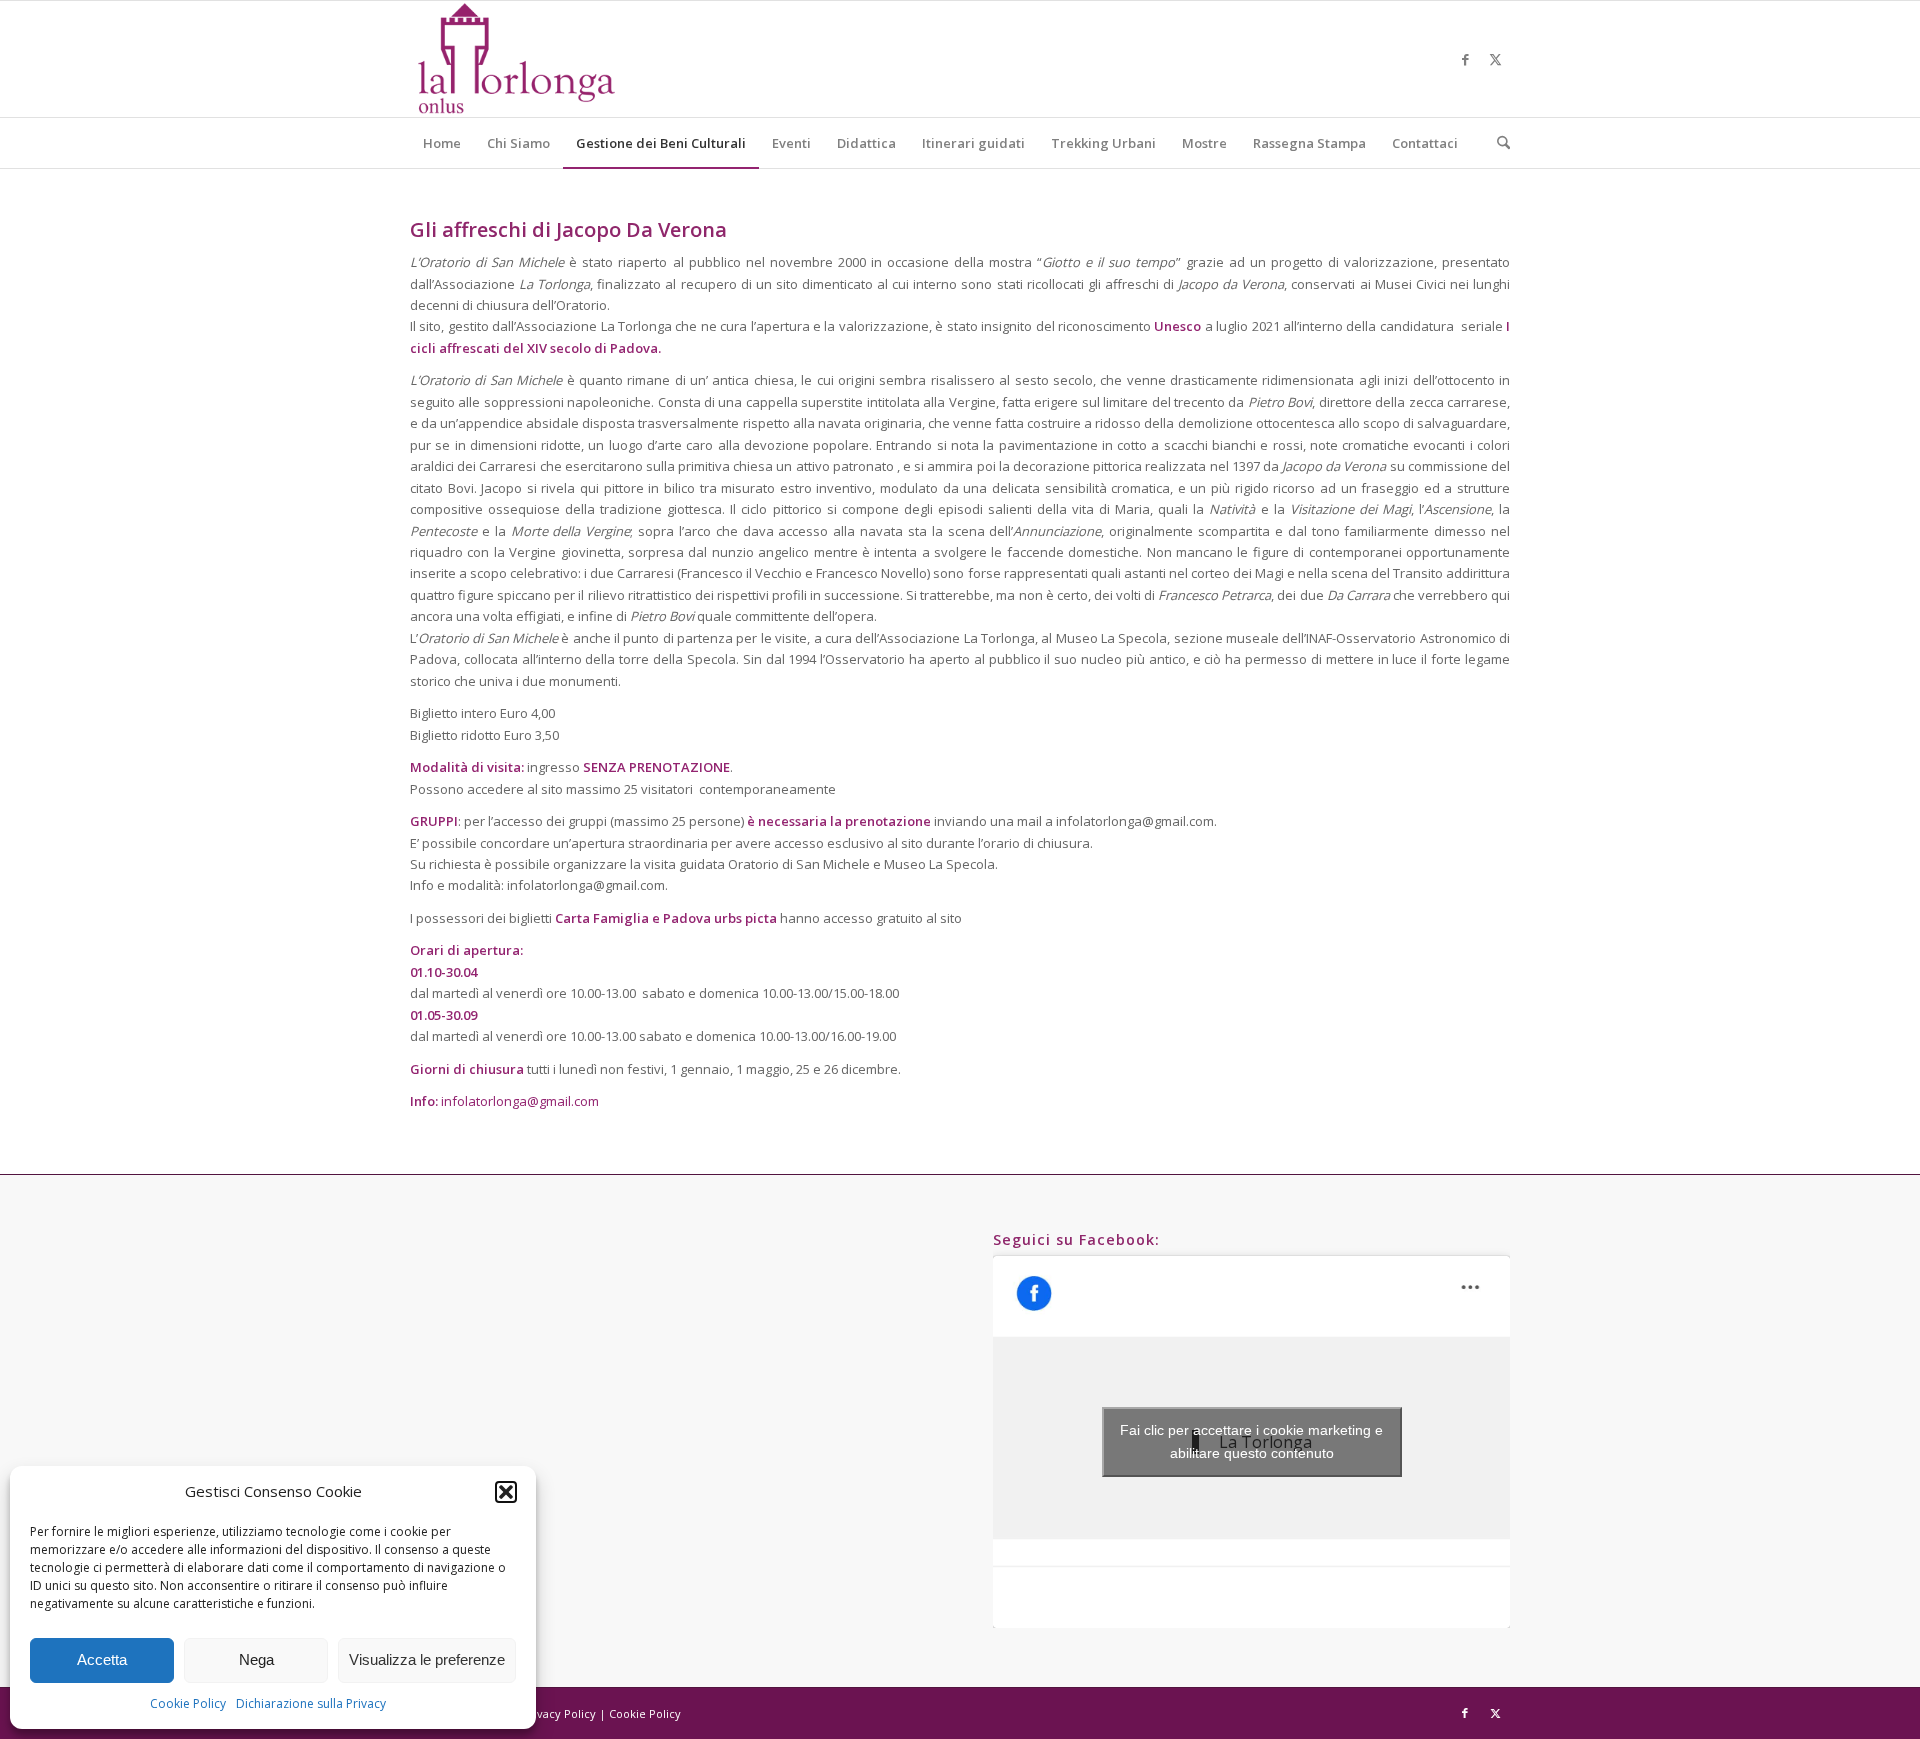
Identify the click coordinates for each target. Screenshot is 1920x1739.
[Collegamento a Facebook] (1465, 59)
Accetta (102, 1659)
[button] (506, 1492)
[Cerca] (1497, 143)
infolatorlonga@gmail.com (520, 1101)
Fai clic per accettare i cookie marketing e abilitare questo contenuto (1251, 1441)
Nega (256, 1659)
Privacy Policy (559, 1713)
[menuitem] (442, 143)
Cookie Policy (188, 1703)
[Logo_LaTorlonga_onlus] (515, 59)
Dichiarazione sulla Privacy (311, 1703)
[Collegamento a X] (1495, 59)
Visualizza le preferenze (427, 1659)
